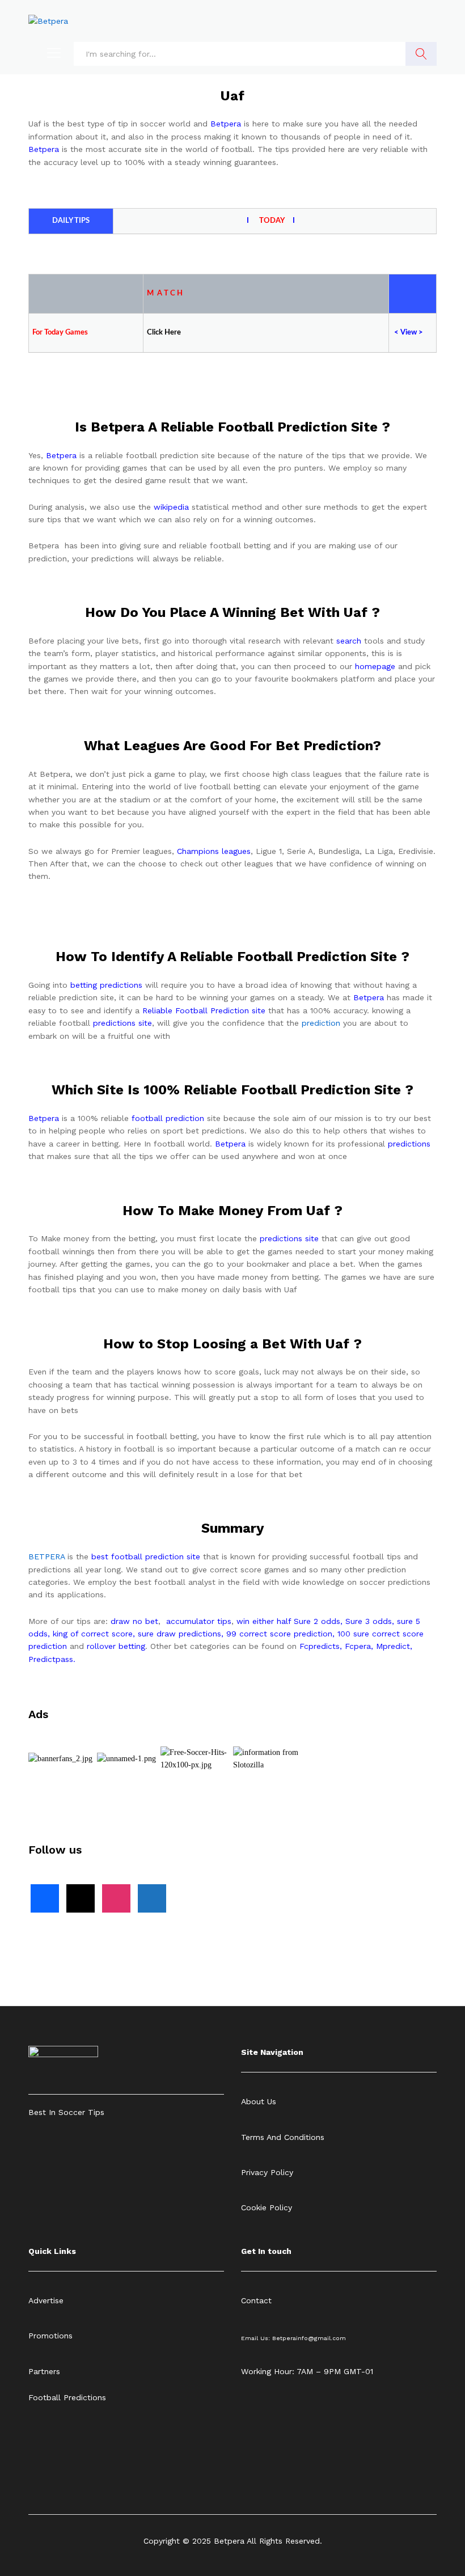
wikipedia (171, 507)
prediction (321, 1023)
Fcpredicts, (321, 1646)
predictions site (122, 1023)
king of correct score (93, 1634)
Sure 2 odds (317, 1621)
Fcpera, (360, 1646)
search (349, 641)
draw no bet (134, 1621)
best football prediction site (146, 1556)
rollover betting (116, 1646)
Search (421, 54)
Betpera (226, 124)
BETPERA (46, 1556)
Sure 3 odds (369, 1621)
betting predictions (106, 985)
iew (411, 333)
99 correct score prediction (279, 1634)
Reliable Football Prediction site (204, 1010)
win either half (264, 1621)
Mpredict (393, 1646)
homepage (375, 666)
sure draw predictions (179, 1634)
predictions (409, 1144)
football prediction (168, 1118)
